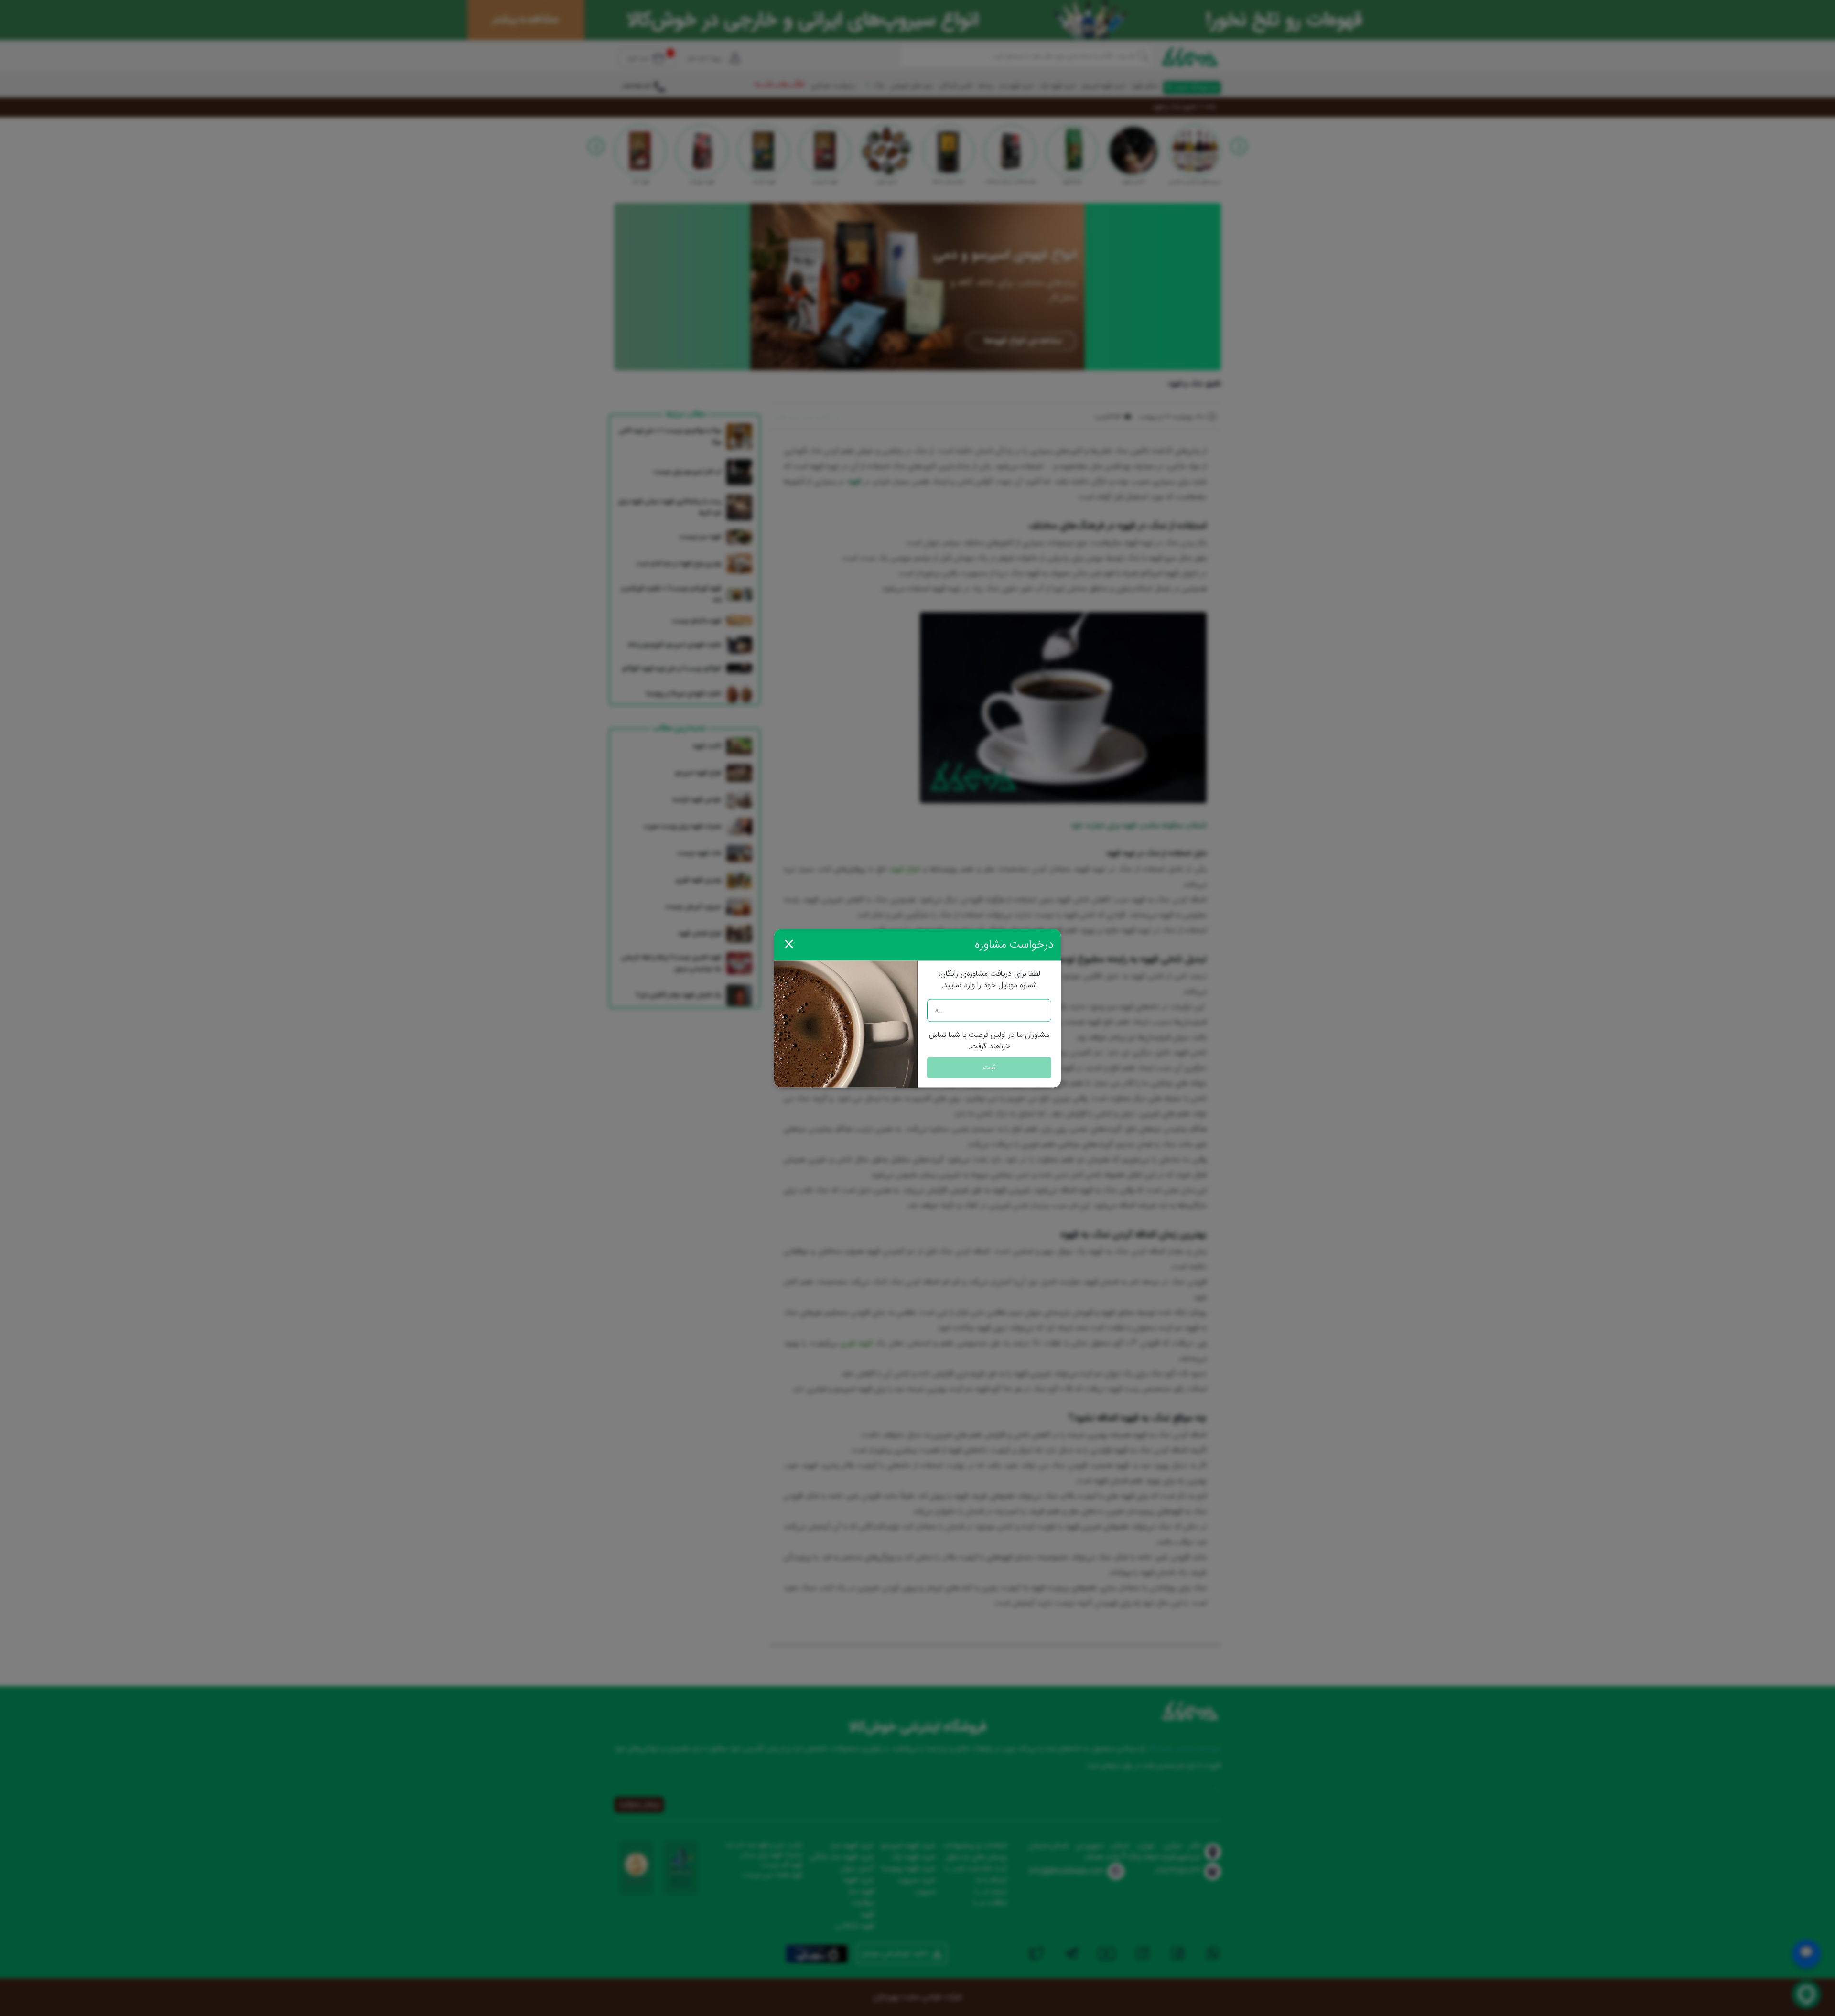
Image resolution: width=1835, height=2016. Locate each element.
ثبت (989, 1067)
